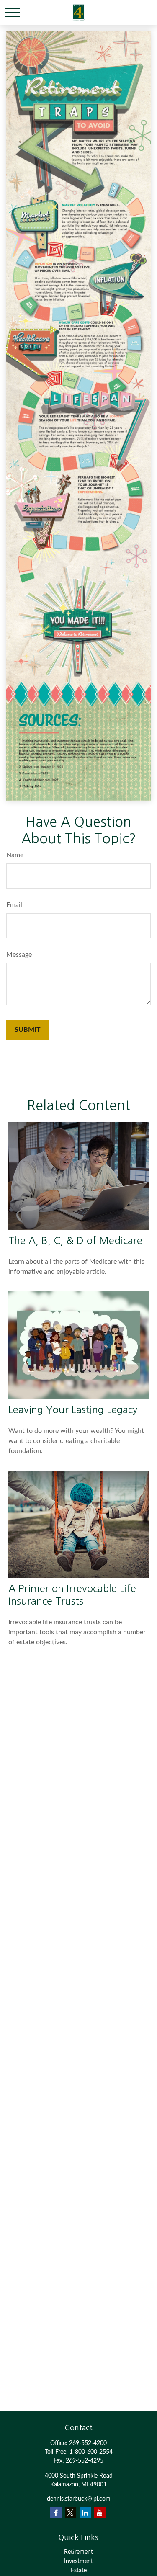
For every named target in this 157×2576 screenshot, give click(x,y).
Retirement (78, 2552)
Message (19, 955)
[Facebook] (56, 2513)
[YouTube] (100, 2513)
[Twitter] (71, 2513)
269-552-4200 (88, 2443)
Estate (79, 2571)
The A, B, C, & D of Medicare (75, 1240)
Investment (78, 2561)
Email (14, 905)
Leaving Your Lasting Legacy (73, 1409)
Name (15, 855)
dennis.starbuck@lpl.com (79, 2499)
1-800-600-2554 (91, 2452)
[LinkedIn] (85, 2513)
